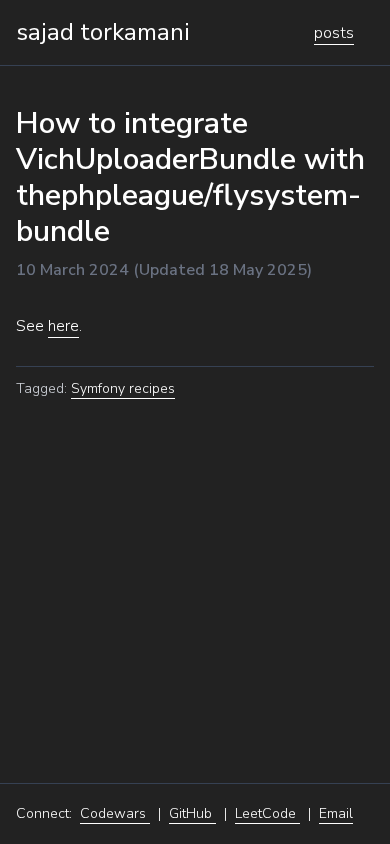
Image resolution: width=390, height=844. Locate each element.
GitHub (192, 813)
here (63, 326)
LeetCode (267, 813)
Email (336, 813)
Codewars (115, 813)
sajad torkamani (103, 32)
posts (334, 33)
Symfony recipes (123, 388)
